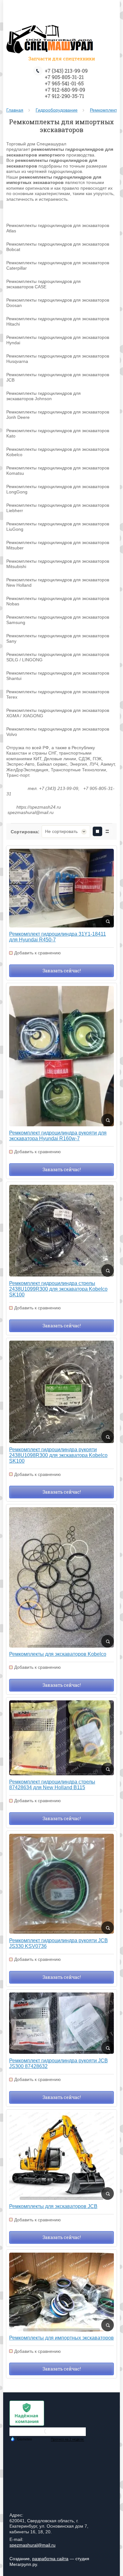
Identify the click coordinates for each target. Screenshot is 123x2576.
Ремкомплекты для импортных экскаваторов (61, 2338)
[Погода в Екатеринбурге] (48, 2434)
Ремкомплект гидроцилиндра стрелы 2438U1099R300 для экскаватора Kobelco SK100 (58, 1289)
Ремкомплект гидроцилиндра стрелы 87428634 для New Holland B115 (52, 1785)
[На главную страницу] (50, 40)
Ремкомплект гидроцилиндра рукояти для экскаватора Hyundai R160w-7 (58, 1136)
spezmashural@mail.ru (32, 2545)
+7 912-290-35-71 (64, 96)
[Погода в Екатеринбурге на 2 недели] (67, 2439)
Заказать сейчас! (62, 971)
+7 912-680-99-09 (65, 90)
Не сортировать (61, 831)
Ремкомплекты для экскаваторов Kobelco (58, 1654)
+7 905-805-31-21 (64, 77)
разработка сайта (50, 2559)
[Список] (108, 831)
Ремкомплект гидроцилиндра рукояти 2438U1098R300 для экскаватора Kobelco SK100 (58, 1455)
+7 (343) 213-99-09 (66, 71)
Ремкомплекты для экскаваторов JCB (53, 2206)
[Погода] (21, 2439)
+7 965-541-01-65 (64, 83)
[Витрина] (97, 831)
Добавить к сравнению (38, 953)
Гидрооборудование (57, 110)
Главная (15, 110)
